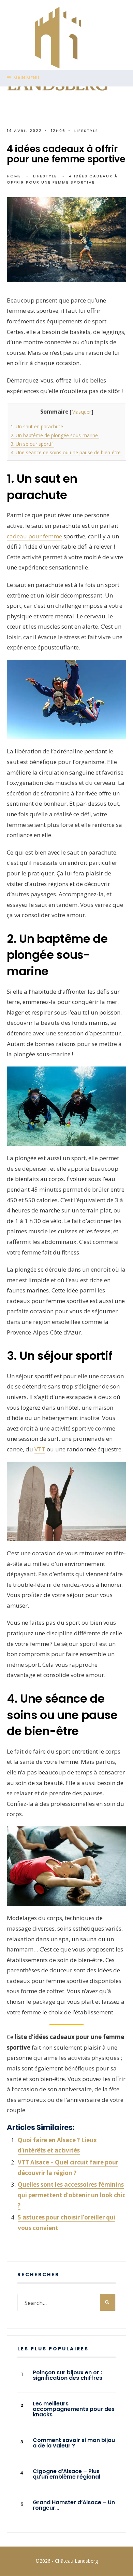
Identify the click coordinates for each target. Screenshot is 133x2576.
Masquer (81, 412)
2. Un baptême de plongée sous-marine (55, 435)
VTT (40, 1449)
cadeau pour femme (34, 536)
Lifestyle (86, 131)
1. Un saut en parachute (38, 426)
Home (14, 176)
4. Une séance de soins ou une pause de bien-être (66, 452)
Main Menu (26, 78)
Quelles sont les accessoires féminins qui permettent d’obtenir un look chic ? (72, 2195)
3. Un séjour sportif (32, 444)
